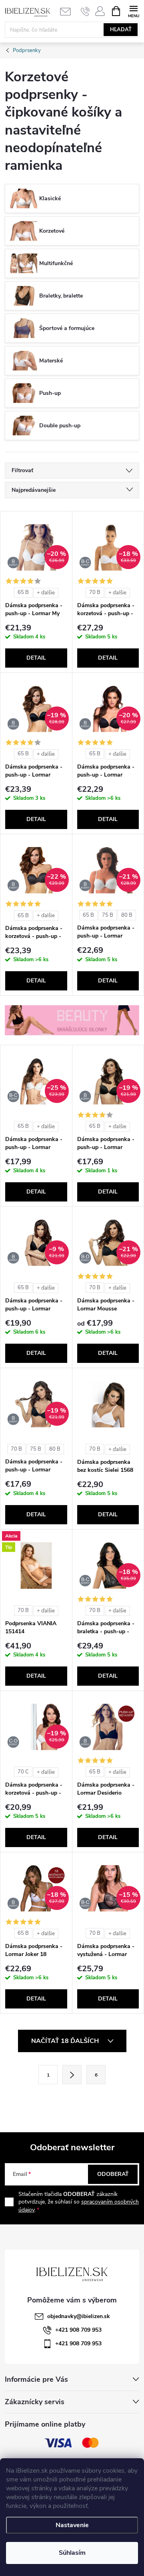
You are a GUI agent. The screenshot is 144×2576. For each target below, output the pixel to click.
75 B (108, 915)
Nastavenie (72, 2525)
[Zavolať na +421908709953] (85, 11)
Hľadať (121, 30)
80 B (127, 915)
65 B (23, 592)
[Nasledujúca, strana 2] (72, 2075)
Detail (36, 658)
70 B (95, 592)
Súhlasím (72, 2553)
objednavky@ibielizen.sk (79, 2316)
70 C (23, 1772)
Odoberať (113, 2174)
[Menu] (133, 11)
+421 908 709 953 (78, 2330)
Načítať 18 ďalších (66, 2041)
